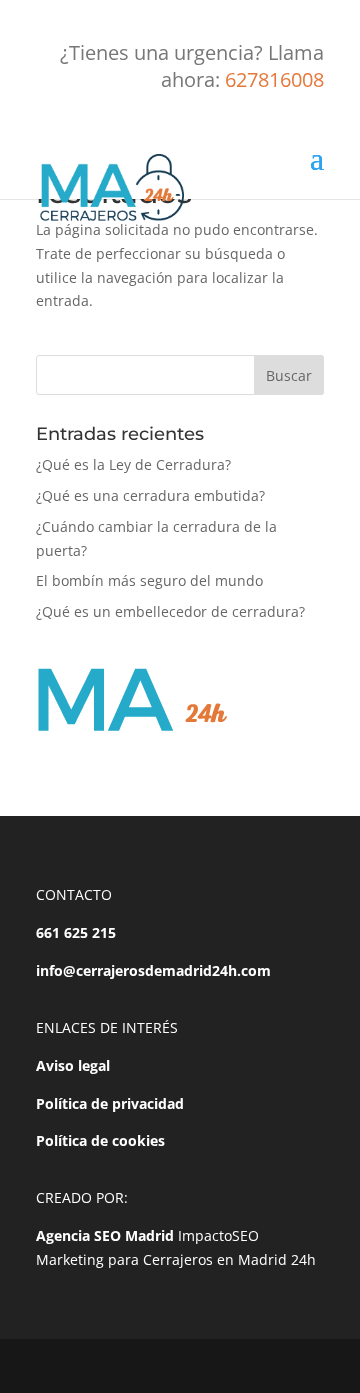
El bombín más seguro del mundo (149, 580)
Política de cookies (100, 1140)
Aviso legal (73, 1065)
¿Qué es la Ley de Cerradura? (133, 464)
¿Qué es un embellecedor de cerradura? (170, 611)
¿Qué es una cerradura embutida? (150, 495)
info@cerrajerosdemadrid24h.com (153, 970)
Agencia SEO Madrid (105, 1235)
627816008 (274, 79)
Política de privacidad (110, 1103)
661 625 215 (76, 932)
